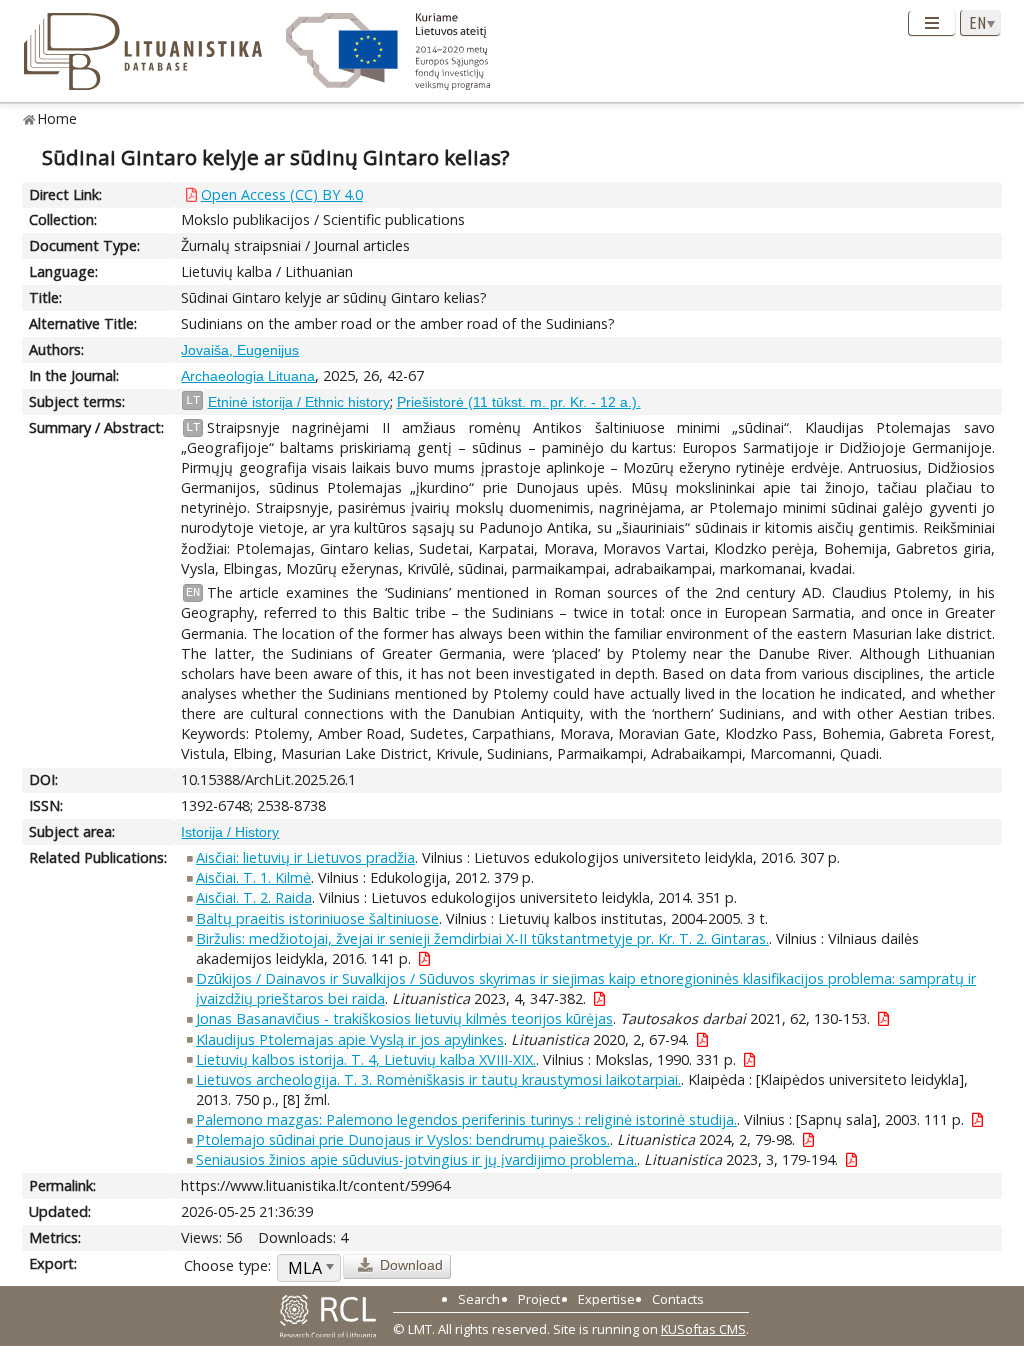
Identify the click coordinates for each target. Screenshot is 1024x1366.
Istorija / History (230, 832)
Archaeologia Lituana (248, 376)
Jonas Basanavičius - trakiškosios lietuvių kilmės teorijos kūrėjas (404, 1018)
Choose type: (227, 1265)
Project (539, 1299)
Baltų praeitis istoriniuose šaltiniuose (317, 918)
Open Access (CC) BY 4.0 (282, 194)
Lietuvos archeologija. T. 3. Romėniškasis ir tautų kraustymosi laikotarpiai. (438, 1079)
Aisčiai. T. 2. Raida (254, 897)
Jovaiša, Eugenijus (240, 350)
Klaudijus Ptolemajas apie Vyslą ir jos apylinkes (350, 1039)
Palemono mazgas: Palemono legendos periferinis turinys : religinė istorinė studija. (466, 1119)
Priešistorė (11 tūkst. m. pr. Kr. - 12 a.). (519, 402)
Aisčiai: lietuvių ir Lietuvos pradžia (305, 857)
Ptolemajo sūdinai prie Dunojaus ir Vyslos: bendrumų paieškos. (403, 1139)
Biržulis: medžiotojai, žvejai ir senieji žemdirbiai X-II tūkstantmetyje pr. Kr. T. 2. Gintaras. (482, 938)
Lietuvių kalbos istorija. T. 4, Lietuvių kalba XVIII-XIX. (366, 1059)
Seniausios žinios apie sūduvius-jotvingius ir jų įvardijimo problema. (416, 1159)
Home (57, 118)
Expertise (606, 1299)
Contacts (678, 1299)
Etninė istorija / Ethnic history (299, 402)
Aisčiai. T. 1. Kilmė (253, 877)
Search (479, 1299)
